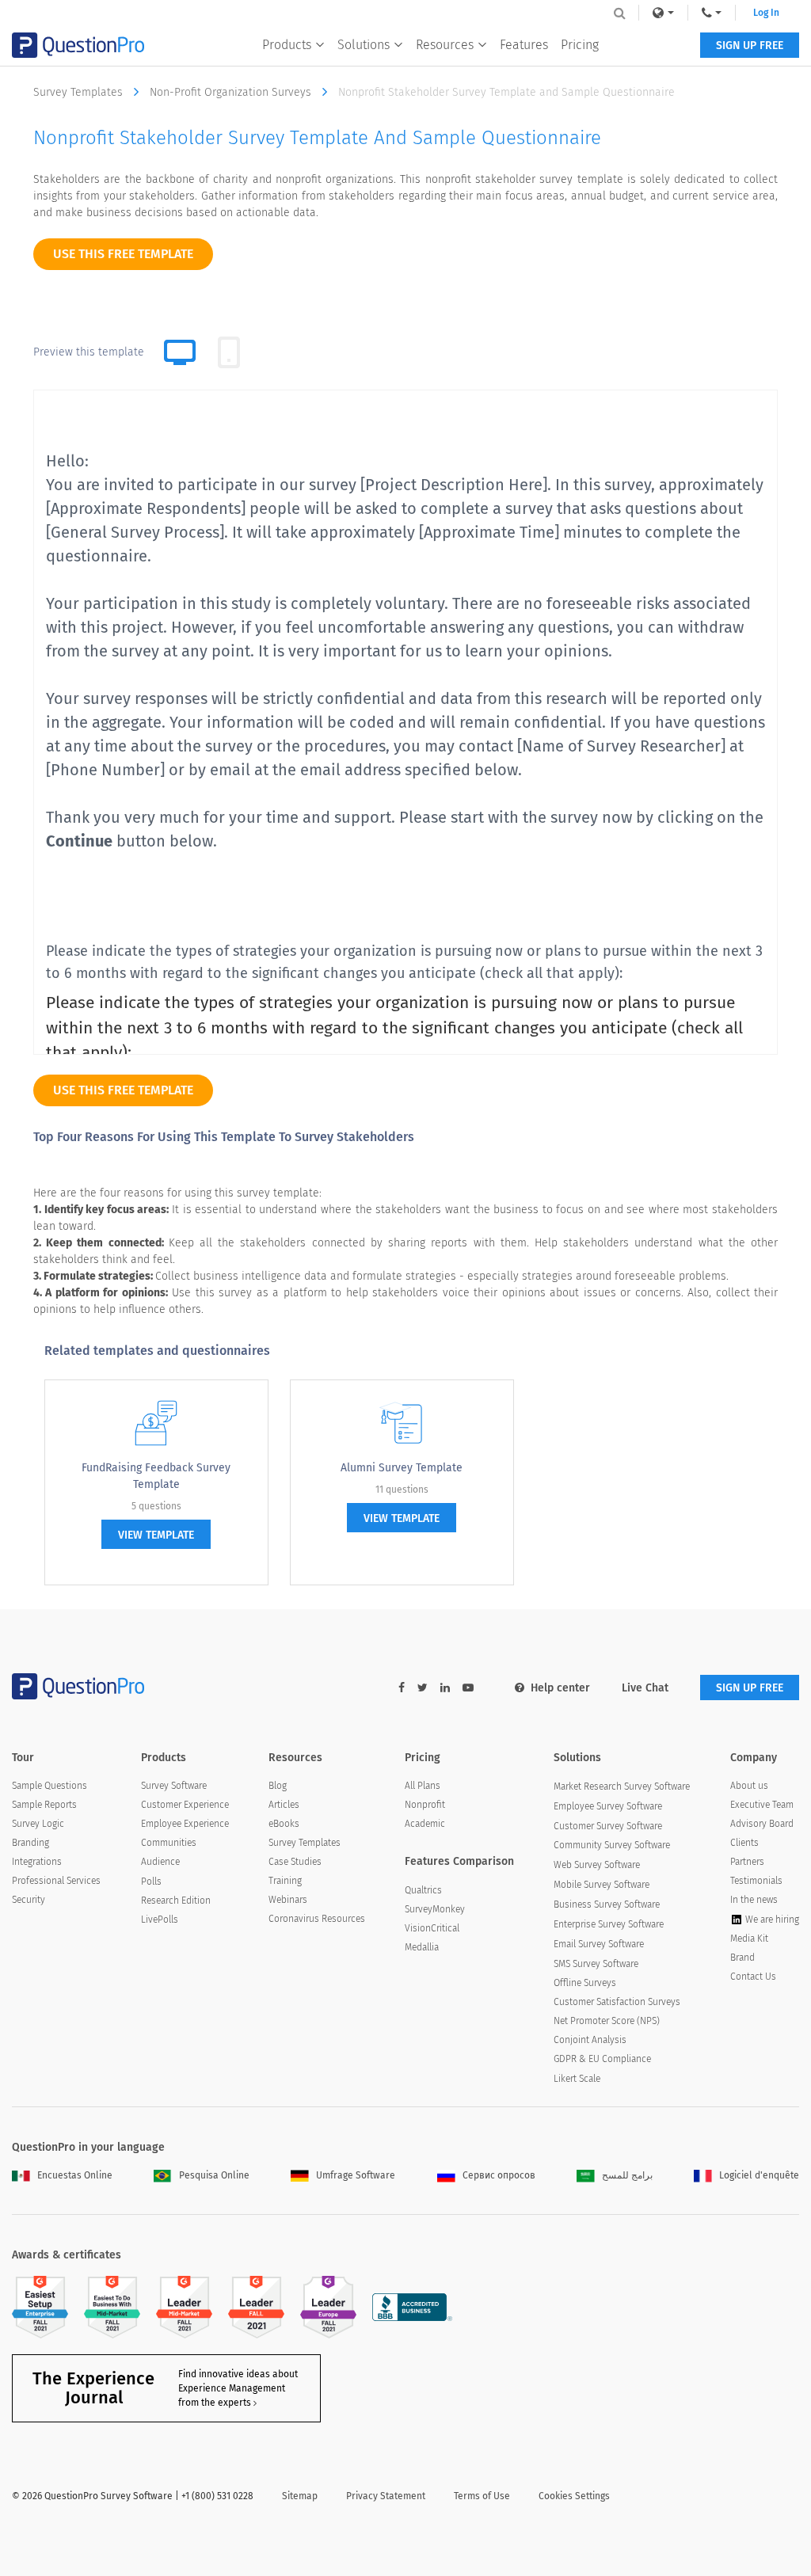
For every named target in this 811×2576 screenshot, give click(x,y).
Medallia (422, 1947)
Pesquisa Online (214, 2175)
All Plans (423, 1786)
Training (285, 1881)
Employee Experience (185, 1824)
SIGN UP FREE (750, 46)
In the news (754, 1900)
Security (29, 1900)
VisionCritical (432, 1928)
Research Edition (176, 1901)
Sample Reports (44, 1805)
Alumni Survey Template (402, 1468)
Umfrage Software (356, 2175)
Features (524, 45)
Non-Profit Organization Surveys (232, 92)
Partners (747, 1862)
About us (749, 1786)
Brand (742, 1958)
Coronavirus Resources (317, 1919)
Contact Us (753, 1977)
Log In (766, 13)
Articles (284, 1805)
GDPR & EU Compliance (602, 2059)
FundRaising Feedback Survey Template (156, 1476)
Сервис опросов (499, 2175)
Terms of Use (482, 2496)
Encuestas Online (75, 2175)
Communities (169, 1843)
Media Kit (749, 1939)
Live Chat (645, 1688)
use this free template (123, 254)
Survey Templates (80, 92)
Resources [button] (445, 45)
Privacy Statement (386, 2496)
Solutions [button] (364, 45)
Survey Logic (38, 1824)
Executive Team (762, 1805)
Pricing (580, 45)
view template (156, 1535)
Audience (160, 1862)
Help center (560, 1688)
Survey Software (174, 1786)
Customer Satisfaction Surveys (617, 2002)
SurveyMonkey (435, 1909)
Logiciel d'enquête (759, 2175)
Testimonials (756, 1881)
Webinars (288, 1900)
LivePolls (160, 1920)
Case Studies (295, 1862)
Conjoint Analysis (590, 2040)
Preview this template (89, 352)
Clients (744, 1843)
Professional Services (56, 1881)
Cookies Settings (574, 2496)
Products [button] (287, 45)
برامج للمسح (627, 2175)
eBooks (284, 1824)
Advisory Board (762, 1824)
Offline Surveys (585, 1983)
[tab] (229, 352)
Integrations (37, 1862)
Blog (278, 1786)
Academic (425, 1824)
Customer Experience (185, 1805)
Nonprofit (425, 1805)
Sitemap (300, 2496)
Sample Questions (49, 1786)
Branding (30, 1843)
